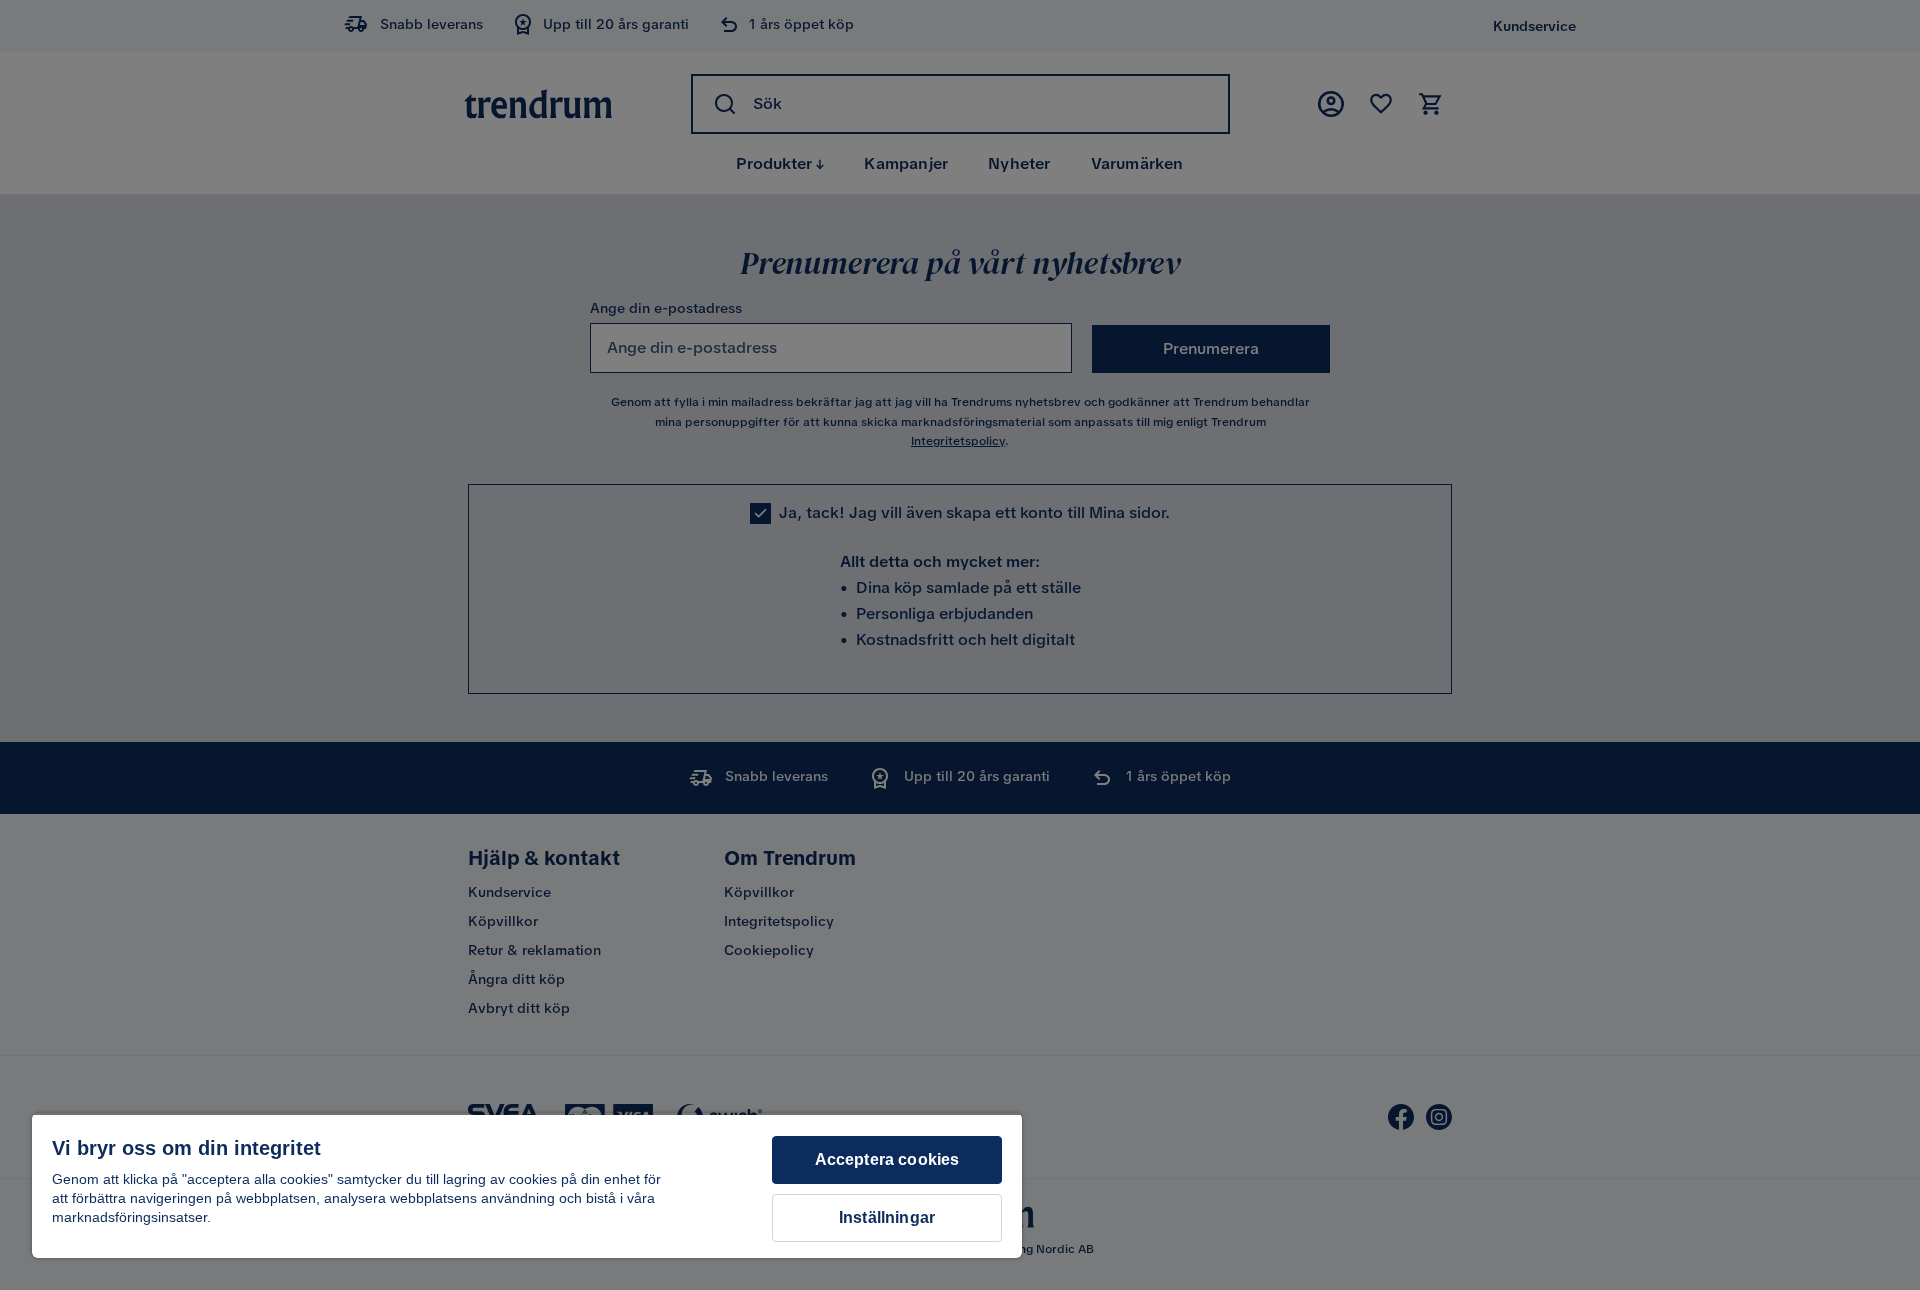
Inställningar (887, 1217)
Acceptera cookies (887, 1159)
